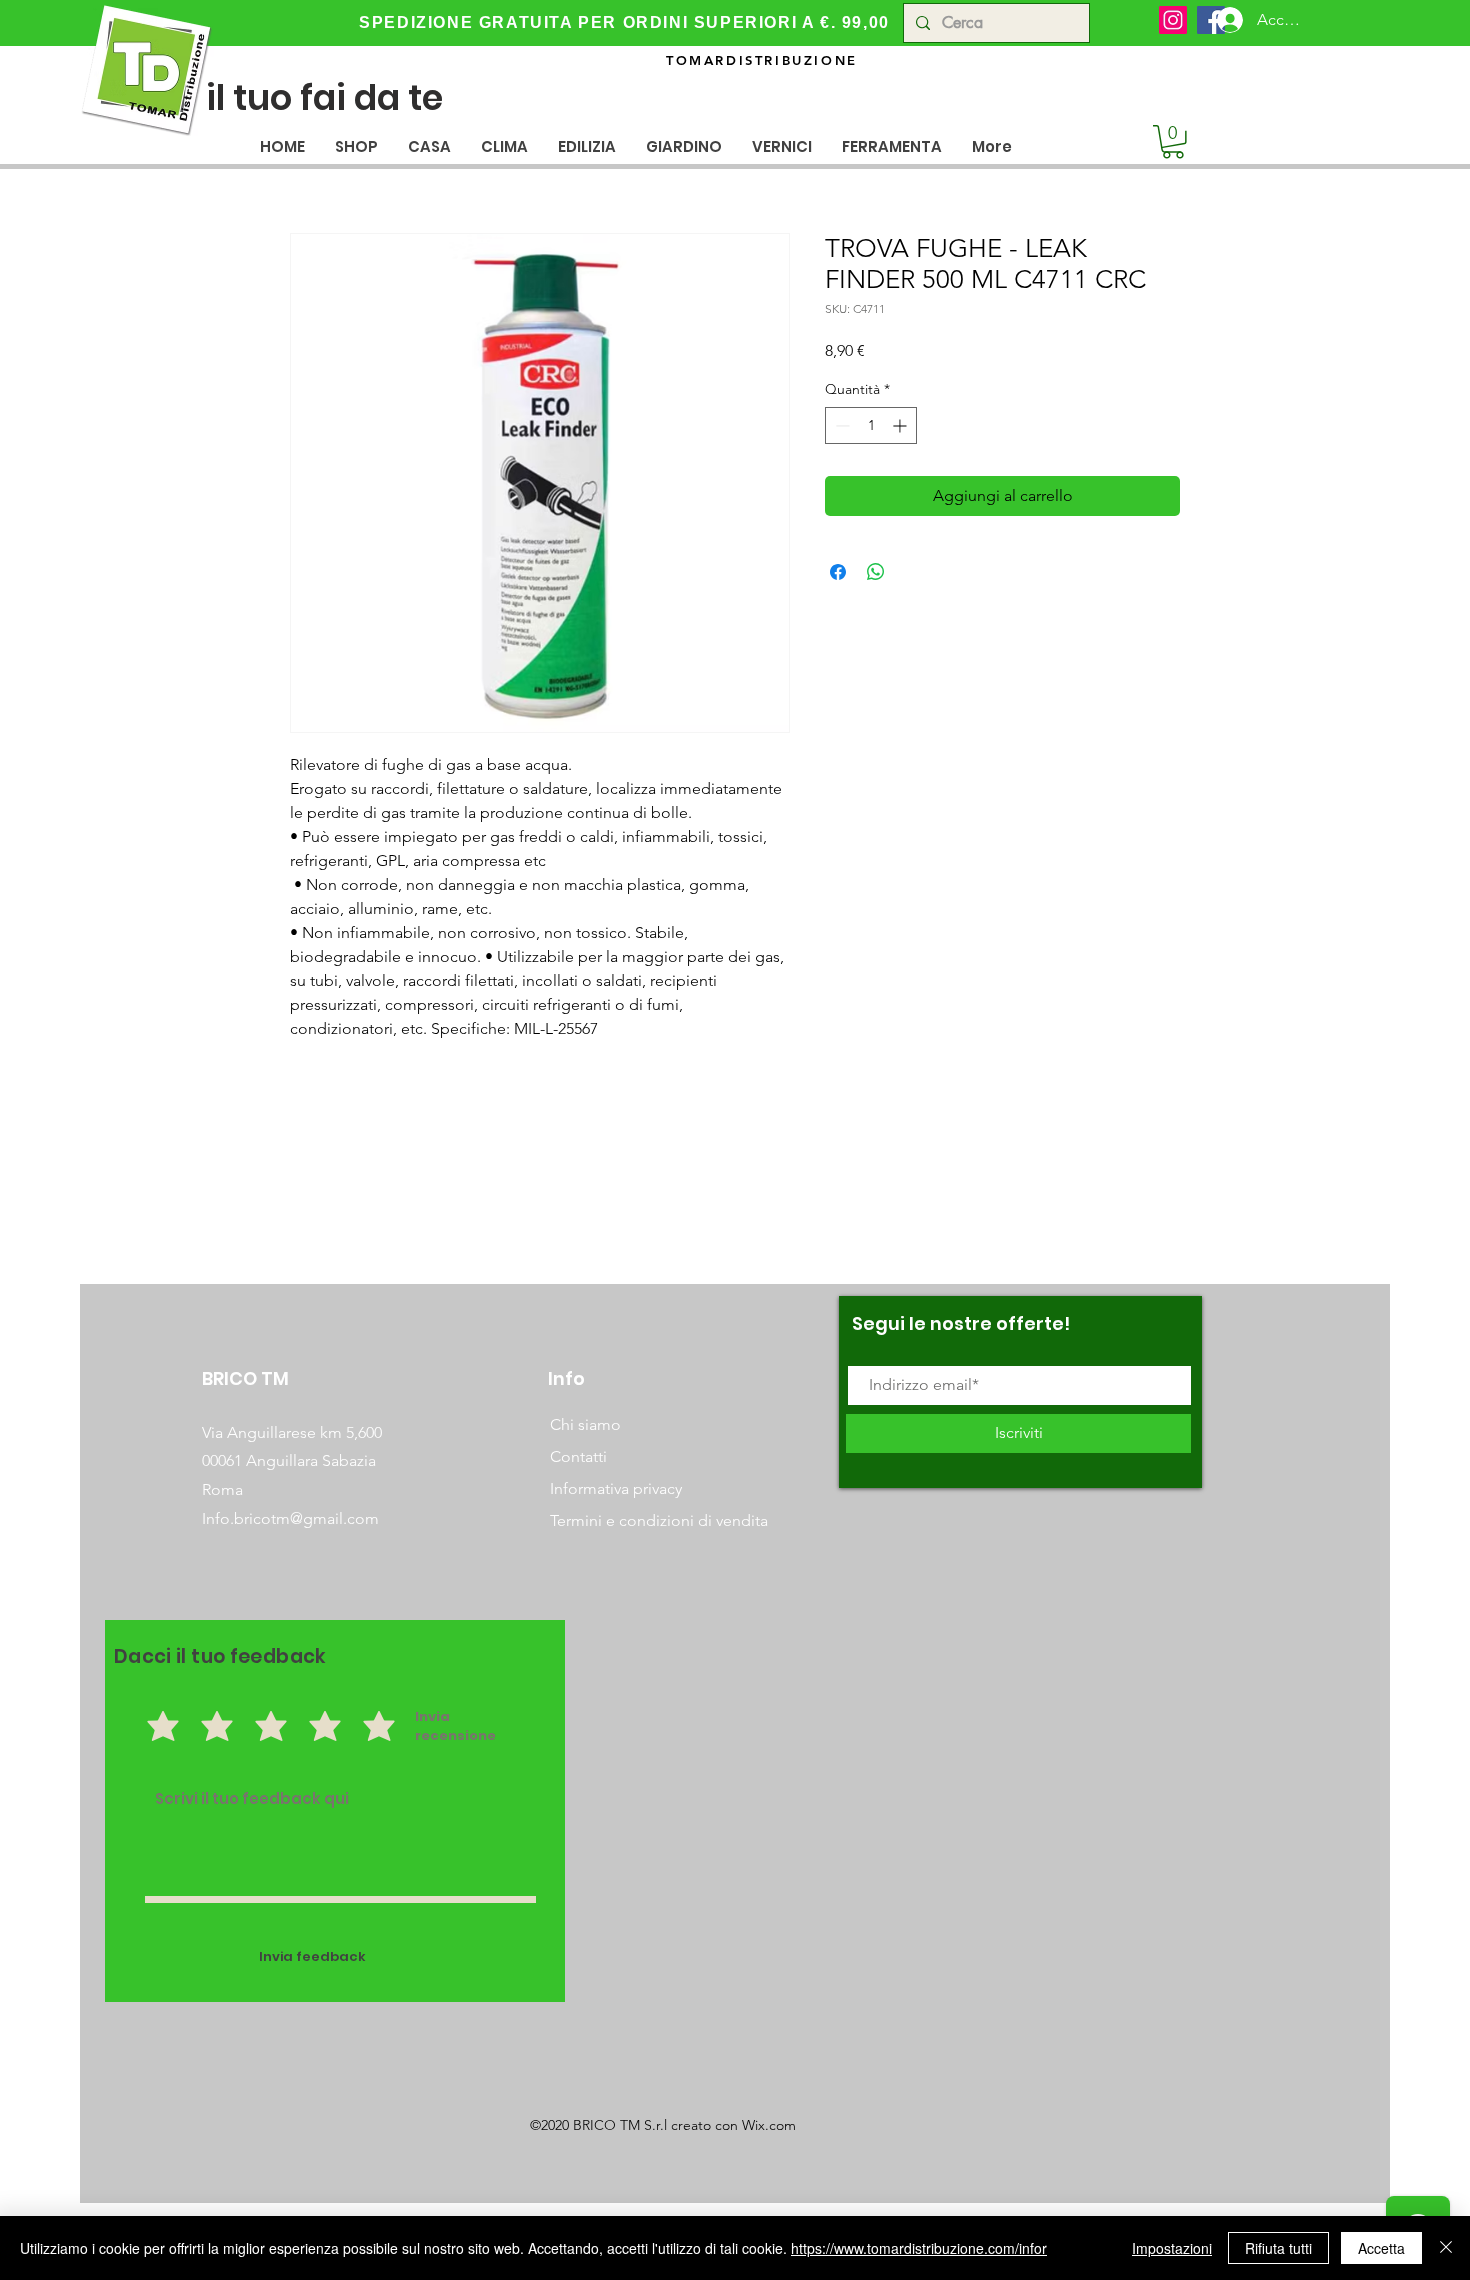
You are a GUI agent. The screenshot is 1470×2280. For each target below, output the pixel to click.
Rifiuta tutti (1278, 2248)
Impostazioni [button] (1172, 2248)
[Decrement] (840, 425)
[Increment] (901, 425)
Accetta (1381, 2248)
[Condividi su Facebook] (838, 572)
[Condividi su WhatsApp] (876, 572)
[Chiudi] (1446, 2248)
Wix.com (769, 2125)
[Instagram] (1173, 20)
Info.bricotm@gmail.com (290, 1518)
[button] (429, 146)
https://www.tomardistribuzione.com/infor (919, 2248)
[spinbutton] (871, 425)
